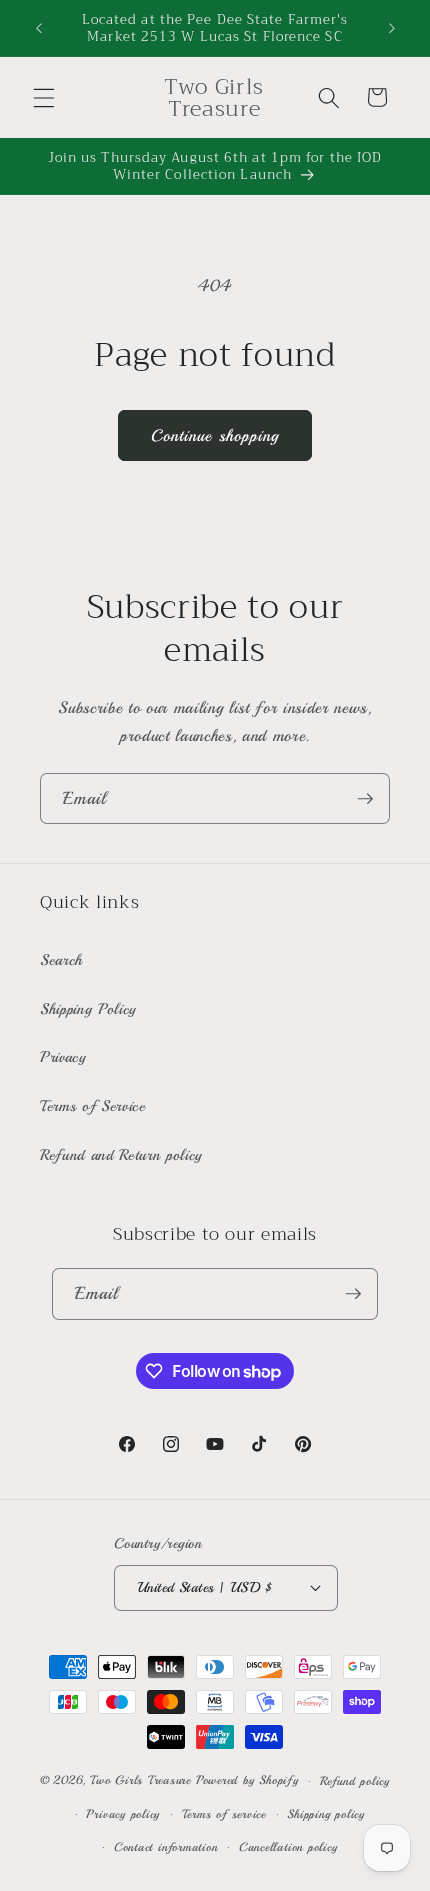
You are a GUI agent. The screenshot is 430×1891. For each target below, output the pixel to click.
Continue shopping (215, 435)
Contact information (166, 1847)
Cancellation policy (288, 1847)
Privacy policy (123, 1814)
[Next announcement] (392, 28)
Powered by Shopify (247, 1781)
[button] (44, 97)
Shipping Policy (88, 1009)
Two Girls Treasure (143, 1781)
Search (61, 960)
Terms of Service (93, 1106)
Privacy (63, 1057)
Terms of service (224, 1814)
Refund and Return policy (121, 1155)
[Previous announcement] (39, 28)
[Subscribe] (365, 799)
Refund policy (355, 1781)
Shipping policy (326, 1814)
